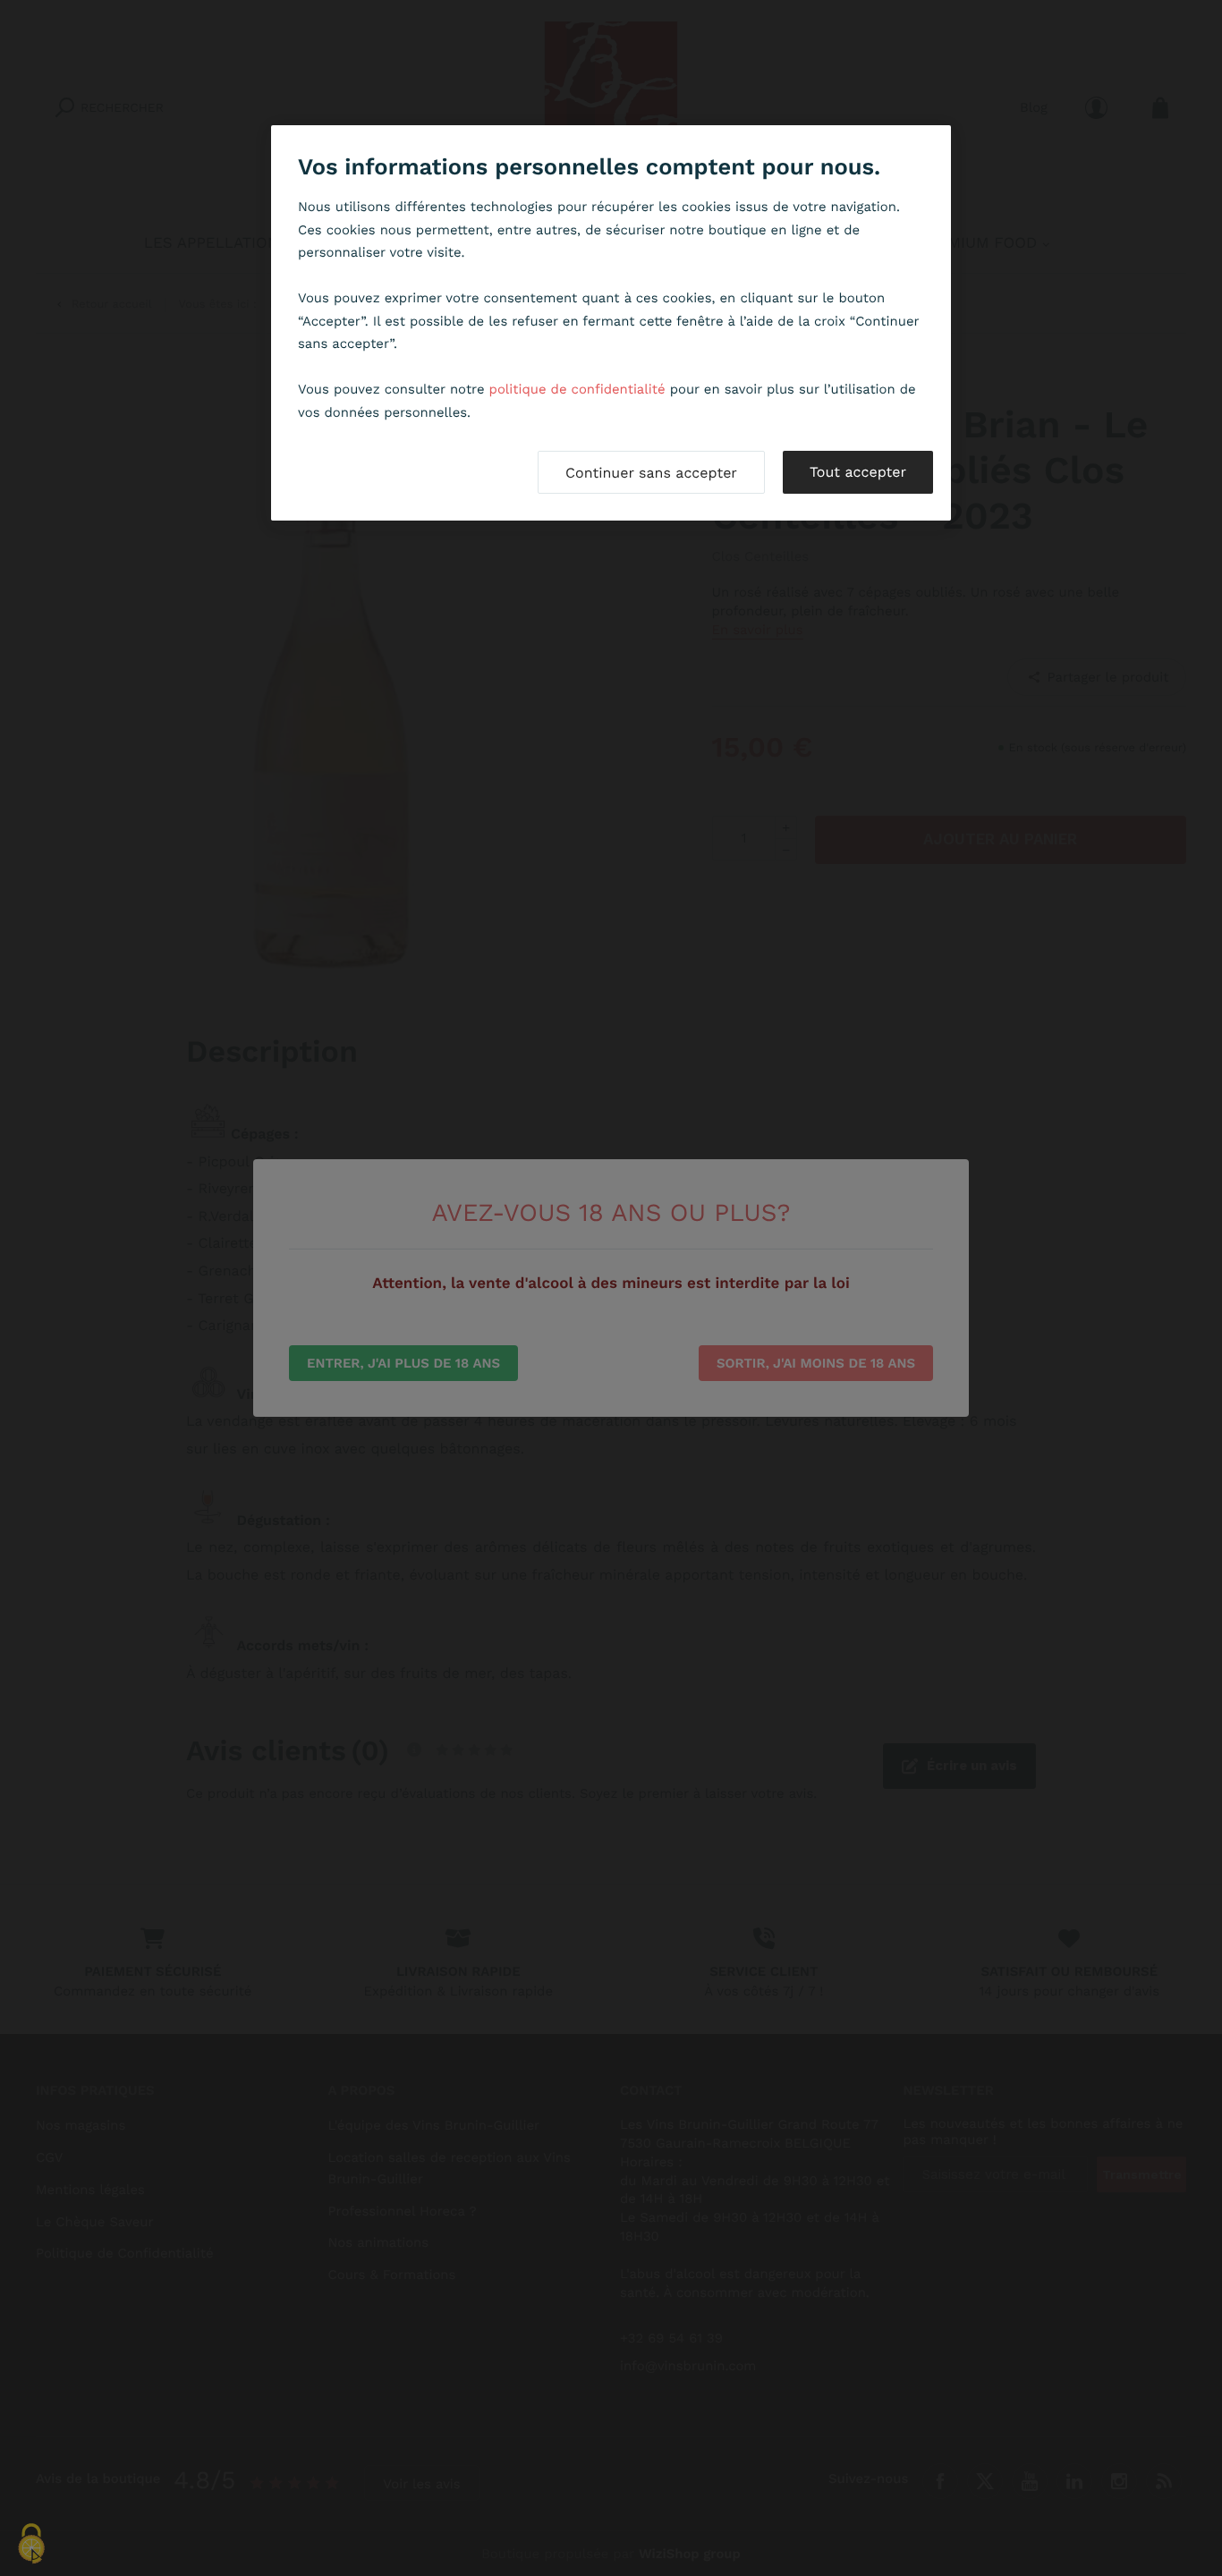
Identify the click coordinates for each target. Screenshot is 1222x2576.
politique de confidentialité (577, 389)
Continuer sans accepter (651, 473)
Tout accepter (858, 472)
